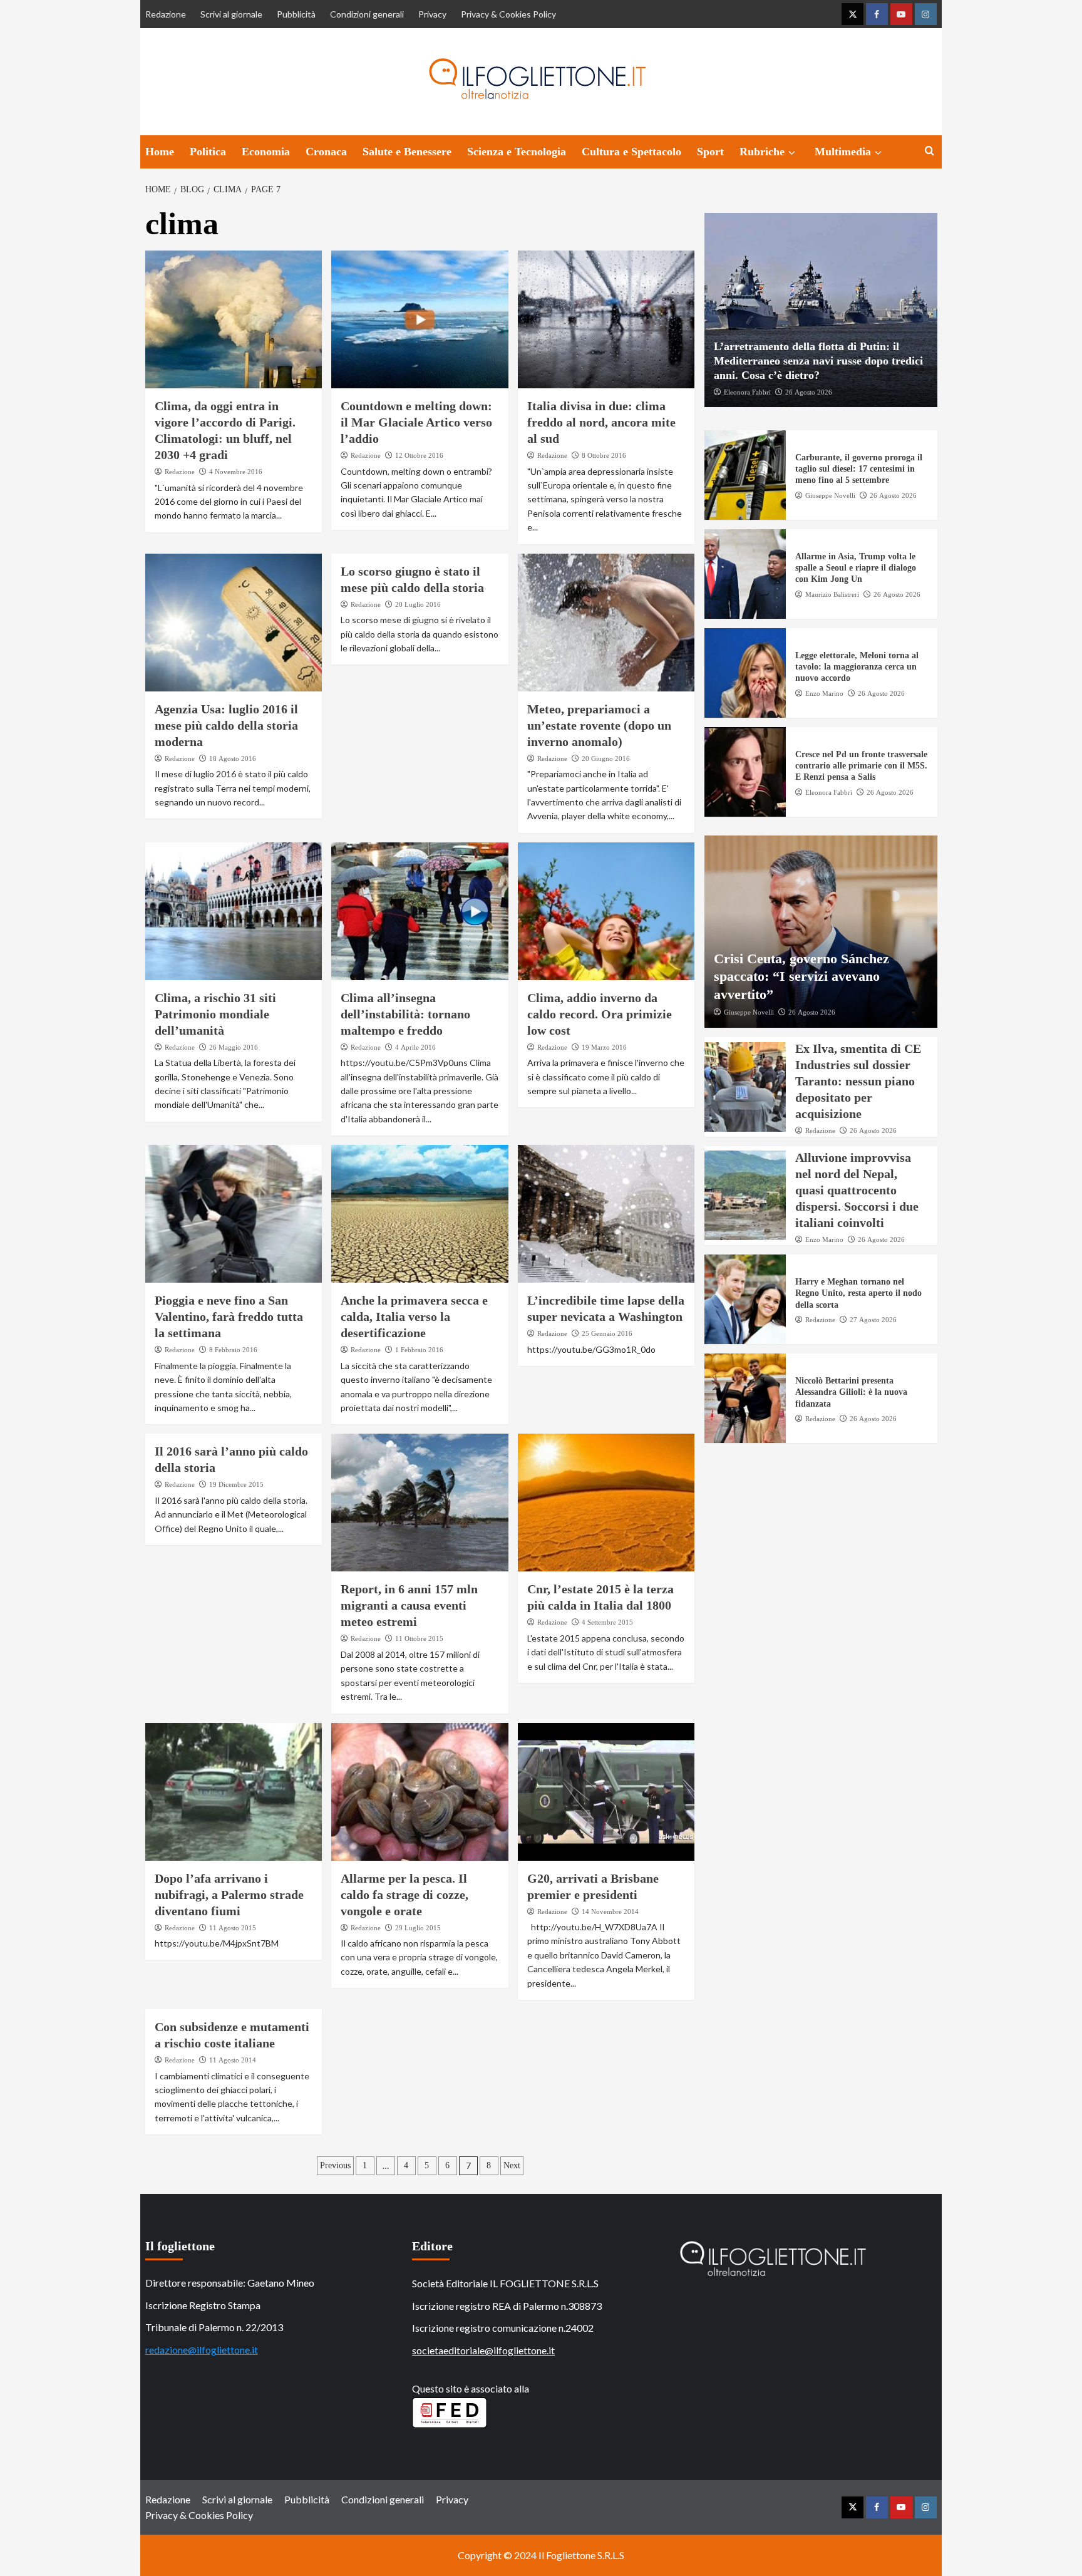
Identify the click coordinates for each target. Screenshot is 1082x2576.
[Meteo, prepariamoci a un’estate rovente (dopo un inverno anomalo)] (606, 623)
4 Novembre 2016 (236, 472)
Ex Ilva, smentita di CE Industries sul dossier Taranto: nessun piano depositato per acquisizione (858, 1081)
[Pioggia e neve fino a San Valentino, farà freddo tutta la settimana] (234, 1214)
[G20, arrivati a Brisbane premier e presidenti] (606, 1792)
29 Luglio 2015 (418, 1928)
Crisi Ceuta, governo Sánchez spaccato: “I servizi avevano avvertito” (801, 976)
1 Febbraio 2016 (419, 1350)
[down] (792, 153)
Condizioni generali (367, 14)
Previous (335, 2165)
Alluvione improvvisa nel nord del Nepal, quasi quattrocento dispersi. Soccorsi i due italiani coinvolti (857, 1189)
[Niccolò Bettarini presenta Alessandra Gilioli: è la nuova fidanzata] (745, 1398)
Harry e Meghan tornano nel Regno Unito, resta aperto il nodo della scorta (858, 1293)
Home (160, 152)
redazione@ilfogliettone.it (202, 2350)
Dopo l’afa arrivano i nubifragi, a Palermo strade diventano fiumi (229, 1895)
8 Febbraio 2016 (233, 1350)
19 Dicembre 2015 (236, 1484)
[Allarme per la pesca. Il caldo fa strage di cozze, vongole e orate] (420, 1792)
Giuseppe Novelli (830, 495)
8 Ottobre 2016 (604, 455)
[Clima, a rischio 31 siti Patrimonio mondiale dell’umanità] (234, 911)
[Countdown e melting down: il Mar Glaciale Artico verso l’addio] (420, 319)
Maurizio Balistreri (832, 594)
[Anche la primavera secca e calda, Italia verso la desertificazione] (420, 1214)
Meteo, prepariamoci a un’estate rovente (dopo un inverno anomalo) (599, 725)
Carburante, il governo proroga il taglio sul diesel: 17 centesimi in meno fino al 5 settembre (859, 469)
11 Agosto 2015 (233, 1928)
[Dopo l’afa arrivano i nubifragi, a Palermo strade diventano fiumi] (234, 1792)
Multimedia (843, 152)
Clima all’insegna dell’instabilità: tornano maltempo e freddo (405, 1014)
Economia (266, 152)
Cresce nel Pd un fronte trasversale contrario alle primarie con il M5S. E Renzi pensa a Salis (861, 766)
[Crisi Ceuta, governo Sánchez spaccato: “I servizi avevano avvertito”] (821, 932)
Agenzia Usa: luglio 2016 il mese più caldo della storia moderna (226, 725)
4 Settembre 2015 (607, 1622)
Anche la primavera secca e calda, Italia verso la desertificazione (414, 1316)
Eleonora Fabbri (747, 391)
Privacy (432, 14)
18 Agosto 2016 (233, 758)
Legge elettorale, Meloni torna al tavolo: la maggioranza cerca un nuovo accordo (857, 667)
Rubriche (762, 152)
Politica (208, 152)
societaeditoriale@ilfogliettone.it (483, 2350)
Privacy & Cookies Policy (508, 14)
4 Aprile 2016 (415, 1047)
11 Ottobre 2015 (419, 1638)
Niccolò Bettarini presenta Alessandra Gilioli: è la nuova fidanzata (851, 1392)
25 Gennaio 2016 (607, 1333)
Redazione (166, 14)
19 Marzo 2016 (604, 1047)
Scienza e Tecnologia (517, 152)
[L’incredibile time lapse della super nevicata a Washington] (606, 1214)
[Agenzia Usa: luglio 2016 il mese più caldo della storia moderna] (234, 623)
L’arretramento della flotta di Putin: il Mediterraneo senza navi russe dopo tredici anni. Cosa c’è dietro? (818, 360)
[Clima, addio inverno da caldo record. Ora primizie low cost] (606, 911)
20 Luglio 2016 (418, 604)
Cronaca (326, 152)
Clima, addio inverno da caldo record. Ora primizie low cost (600, 1014)
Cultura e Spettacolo (631, 152)
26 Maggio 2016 (234, 1047)
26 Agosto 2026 (809, 391)
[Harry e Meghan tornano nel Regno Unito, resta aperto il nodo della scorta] (745, 1299)
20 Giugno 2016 (606, 758)
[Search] (930, 151)
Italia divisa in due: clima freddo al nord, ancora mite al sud (601, 422)
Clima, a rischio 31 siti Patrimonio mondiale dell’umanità (215, 1014)
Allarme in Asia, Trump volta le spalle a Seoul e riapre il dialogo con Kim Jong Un (856, 568)
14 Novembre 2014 (610, 1911)
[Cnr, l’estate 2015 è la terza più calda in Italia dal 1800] (606, 1503)
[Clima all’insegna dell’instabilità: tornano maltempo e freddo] (420, 911)
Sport (710, 152)
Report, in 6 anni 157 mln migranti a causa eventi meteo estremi (409, 1605)
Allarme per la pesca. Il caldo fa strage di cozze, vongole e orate (404, 1895)
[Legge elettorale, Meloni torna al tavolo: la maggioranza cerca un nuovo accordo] (745, 673)
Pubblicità (296, 14)
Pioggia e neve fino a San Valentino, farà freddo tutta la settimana (229, 1316)
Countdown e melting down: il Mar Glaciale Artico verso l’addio (416, 422)
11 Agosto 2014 (233, 2060)
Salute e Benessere (407, 152)
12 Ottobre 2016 (419, 455)
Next (512, 2165)
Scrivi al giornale (231, 14)
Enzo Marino (824, 693)
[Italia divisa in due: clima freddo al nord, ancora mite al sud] (606, 319)
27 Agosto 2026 (873, 1319)
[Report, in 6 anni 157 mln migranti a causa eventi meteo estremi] (420, 1503)
